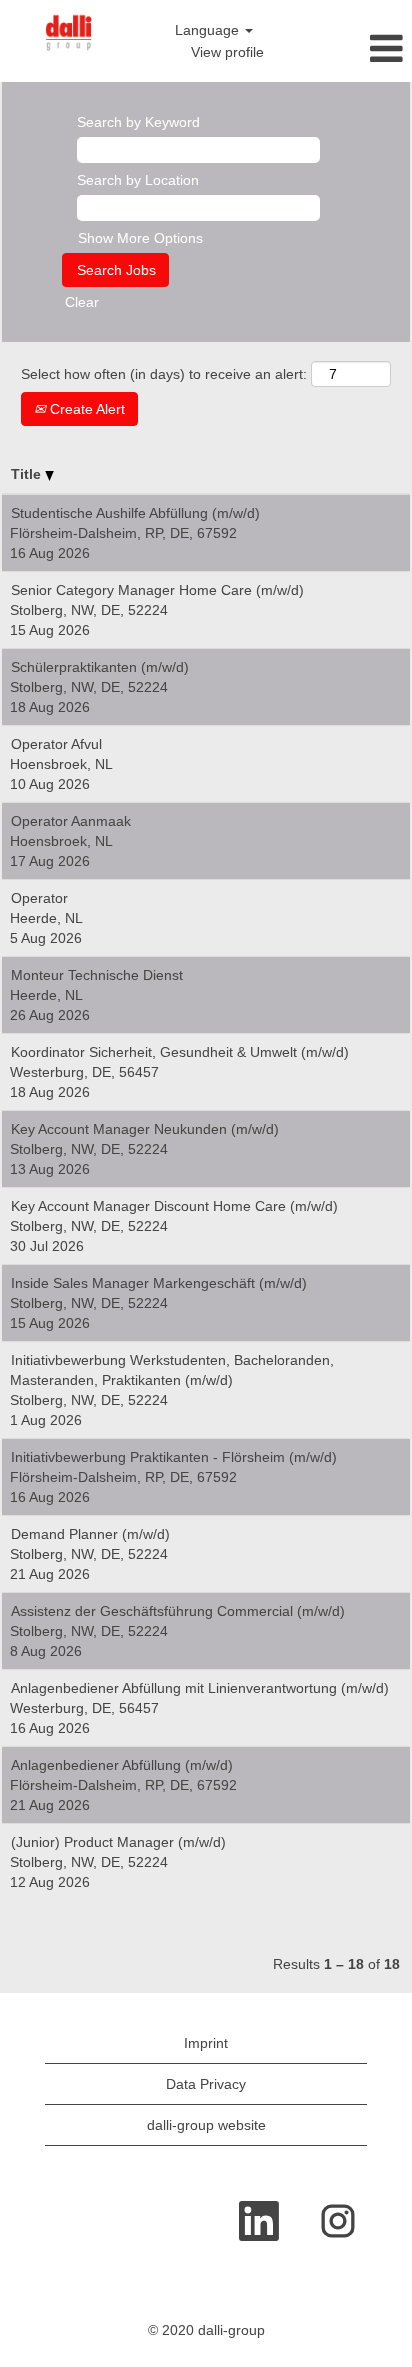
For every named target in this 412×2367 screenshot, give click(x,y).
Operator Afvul (56, 744)
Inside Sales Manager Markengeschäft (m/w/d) (159, 1283)
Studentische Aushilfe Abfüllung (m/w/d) (135, 513)
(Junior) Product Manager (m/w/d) (118, 1842)
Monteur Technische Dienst (97, 975)
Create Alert (85, 409)
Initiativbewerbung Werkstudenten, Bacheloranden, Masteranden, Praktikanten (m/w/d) (172, 1370)
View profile (227, 52)
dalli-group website (206, 2125)
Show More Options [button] (140, 238)
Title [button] (28, 474)
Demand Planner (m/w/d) (90, 1534)
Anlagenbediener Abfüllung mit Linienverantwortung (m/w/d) (200, 1688)
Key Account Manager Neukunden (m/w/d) (145, 1129)
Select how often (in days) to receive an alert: (164, 374)
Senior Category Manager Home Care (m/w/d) (157, 590)
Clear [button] (82, 302)
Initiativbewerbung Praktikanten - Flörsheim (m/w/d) (174, 1457)
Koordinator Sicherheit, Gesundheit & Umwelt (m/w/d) (180, 1052)
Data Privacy (206, 2084)
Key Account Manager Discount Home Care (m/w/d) (174, 1206)
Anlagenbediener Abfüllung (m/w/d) (122, 1765)
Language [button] (209, 30)
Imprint (206, 2043)
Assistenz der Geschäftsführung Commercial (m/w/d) (178, 1611)
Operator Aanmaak (71, 821)
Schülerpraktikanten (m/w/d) (100, 667)
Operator (39, 898)
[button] (343, 48)
